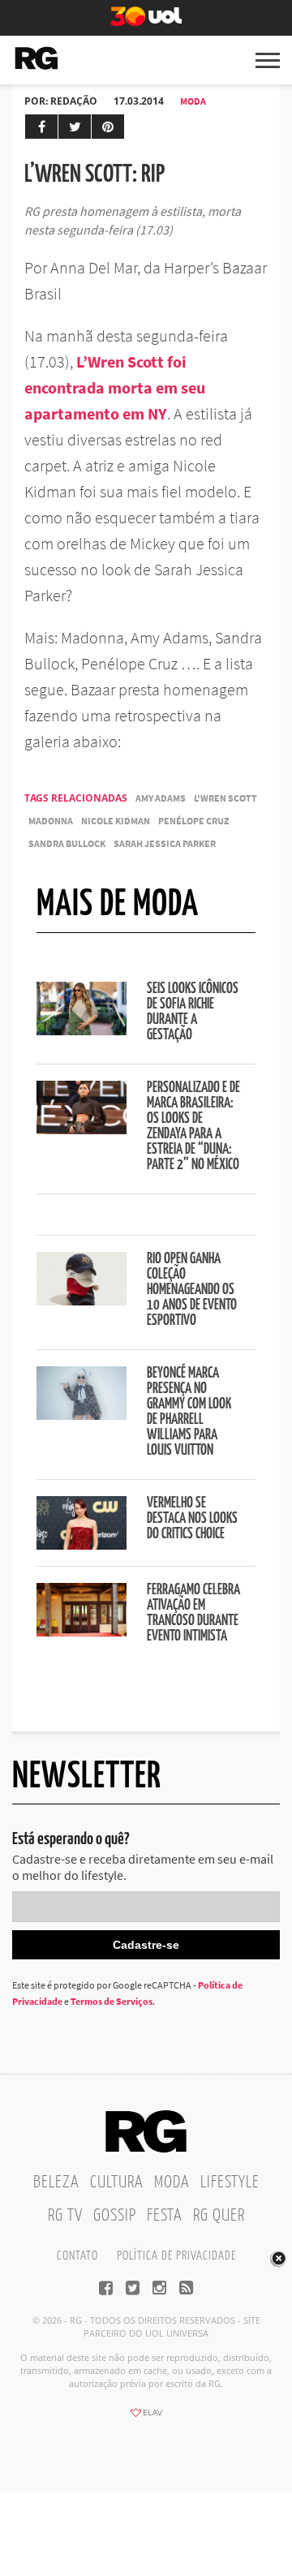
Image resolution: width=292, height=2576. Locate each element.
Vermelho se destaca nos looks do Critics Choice (192, 1519)
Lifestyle (230, 2183)
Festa (165, 2216)
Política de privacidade (176, 2256)
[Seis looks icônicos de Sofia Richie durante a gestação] (82, 1030)
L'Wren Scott (225, 798)
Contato (77, 2256)
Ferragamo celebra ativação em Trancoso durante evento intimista (193, 1613)
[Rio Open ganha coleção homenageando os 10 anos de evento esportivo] (82, 1301)
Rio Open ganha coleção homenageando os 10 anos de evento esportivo (192, 1290)
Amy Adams (161, 798)
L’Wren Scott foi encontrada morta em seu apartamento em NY (115, 387)
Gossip (115, 2216)
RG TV (65, 2216)
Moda (193, 101)
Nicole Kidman (116, 821)
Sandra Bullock (67, 843)
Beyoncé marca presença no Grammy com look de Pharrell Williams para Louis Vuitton (189, 1412)
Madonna (51, 821)
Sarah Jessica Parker (165, 843)
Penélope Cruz (193, 821)
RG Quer (219, 2216)
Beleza (56, 2183)
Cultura (117, 2183)
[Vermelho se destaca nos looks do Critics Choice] (82, 1545)
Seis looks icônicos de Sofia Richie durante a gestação (193, 1012)
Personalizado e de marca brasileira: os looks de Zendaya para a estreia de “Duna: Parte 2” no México (193, 1127)
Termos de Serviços (112, 2001)
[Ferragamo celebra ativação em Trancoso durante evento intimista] (82, 1632)
